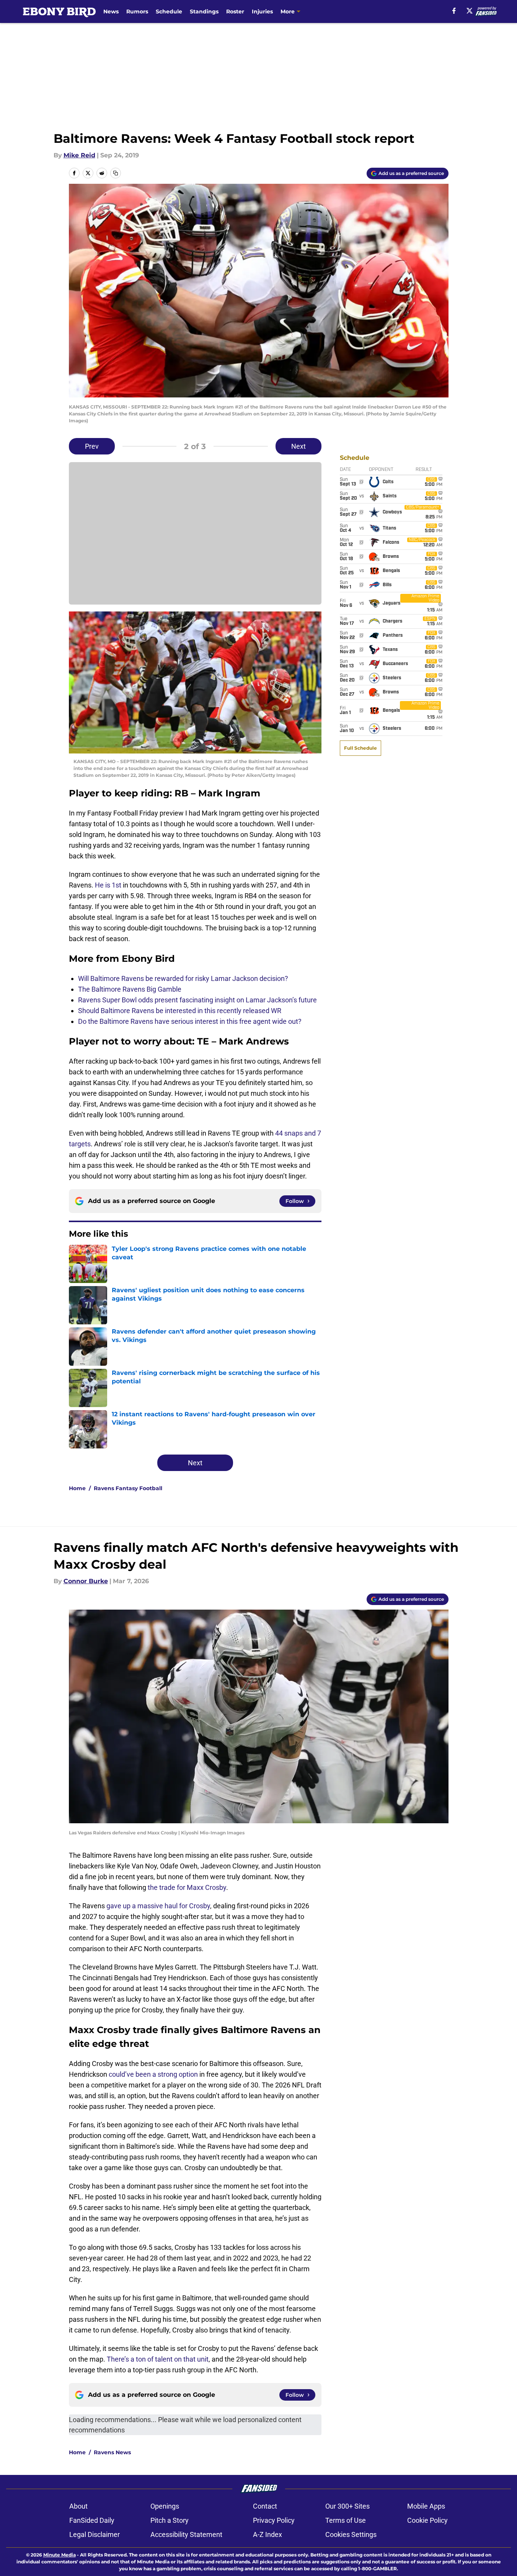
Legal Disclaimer (95, 2534)
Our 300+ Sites (347, 2506)
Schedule (169, 11)
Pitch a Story (170, 2520)
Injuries (262, 11)
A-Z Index (267, 2534)
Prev (92, 446)
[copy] (116, 173)
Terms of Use (346, 2520)
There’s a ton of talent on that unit (158, 2359)
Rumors (137, 11)
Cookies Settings (351, 2534)
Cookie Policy (427, 2520)
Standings (204, 11)
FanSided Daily (92, 2520)
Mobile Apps (426, 2506)
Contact (265, 2506)
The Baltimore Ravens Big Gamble (130, 989)
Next (298, 446)
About (78, 2506)
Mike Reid (79, 155)
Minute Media (60, 2555)
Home (77, 1488)
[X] (470, 11)
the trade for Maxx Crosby (187, 1887)
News (111, 11)
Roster (235, 11)
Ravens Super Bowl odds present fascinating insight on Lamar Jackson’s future (197, 1000)
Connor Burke (86, 1581)
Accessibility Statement (186, 2534)
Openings (165, 2506)
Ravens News (112, 2452)
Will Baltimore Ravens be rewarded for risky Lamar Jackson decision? (183, 978)
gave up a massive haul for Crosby (158, 1906)
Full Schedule (360, 748)
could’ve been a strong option (153, 2074)
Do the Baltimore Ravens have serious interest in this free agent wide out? (190, 1021)
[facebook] (454, 11)
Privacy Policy (274, 2520)
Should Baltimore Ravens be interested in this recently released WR (180, 1011)
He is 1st (108, 885)
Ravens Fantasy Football (128, 1488)
